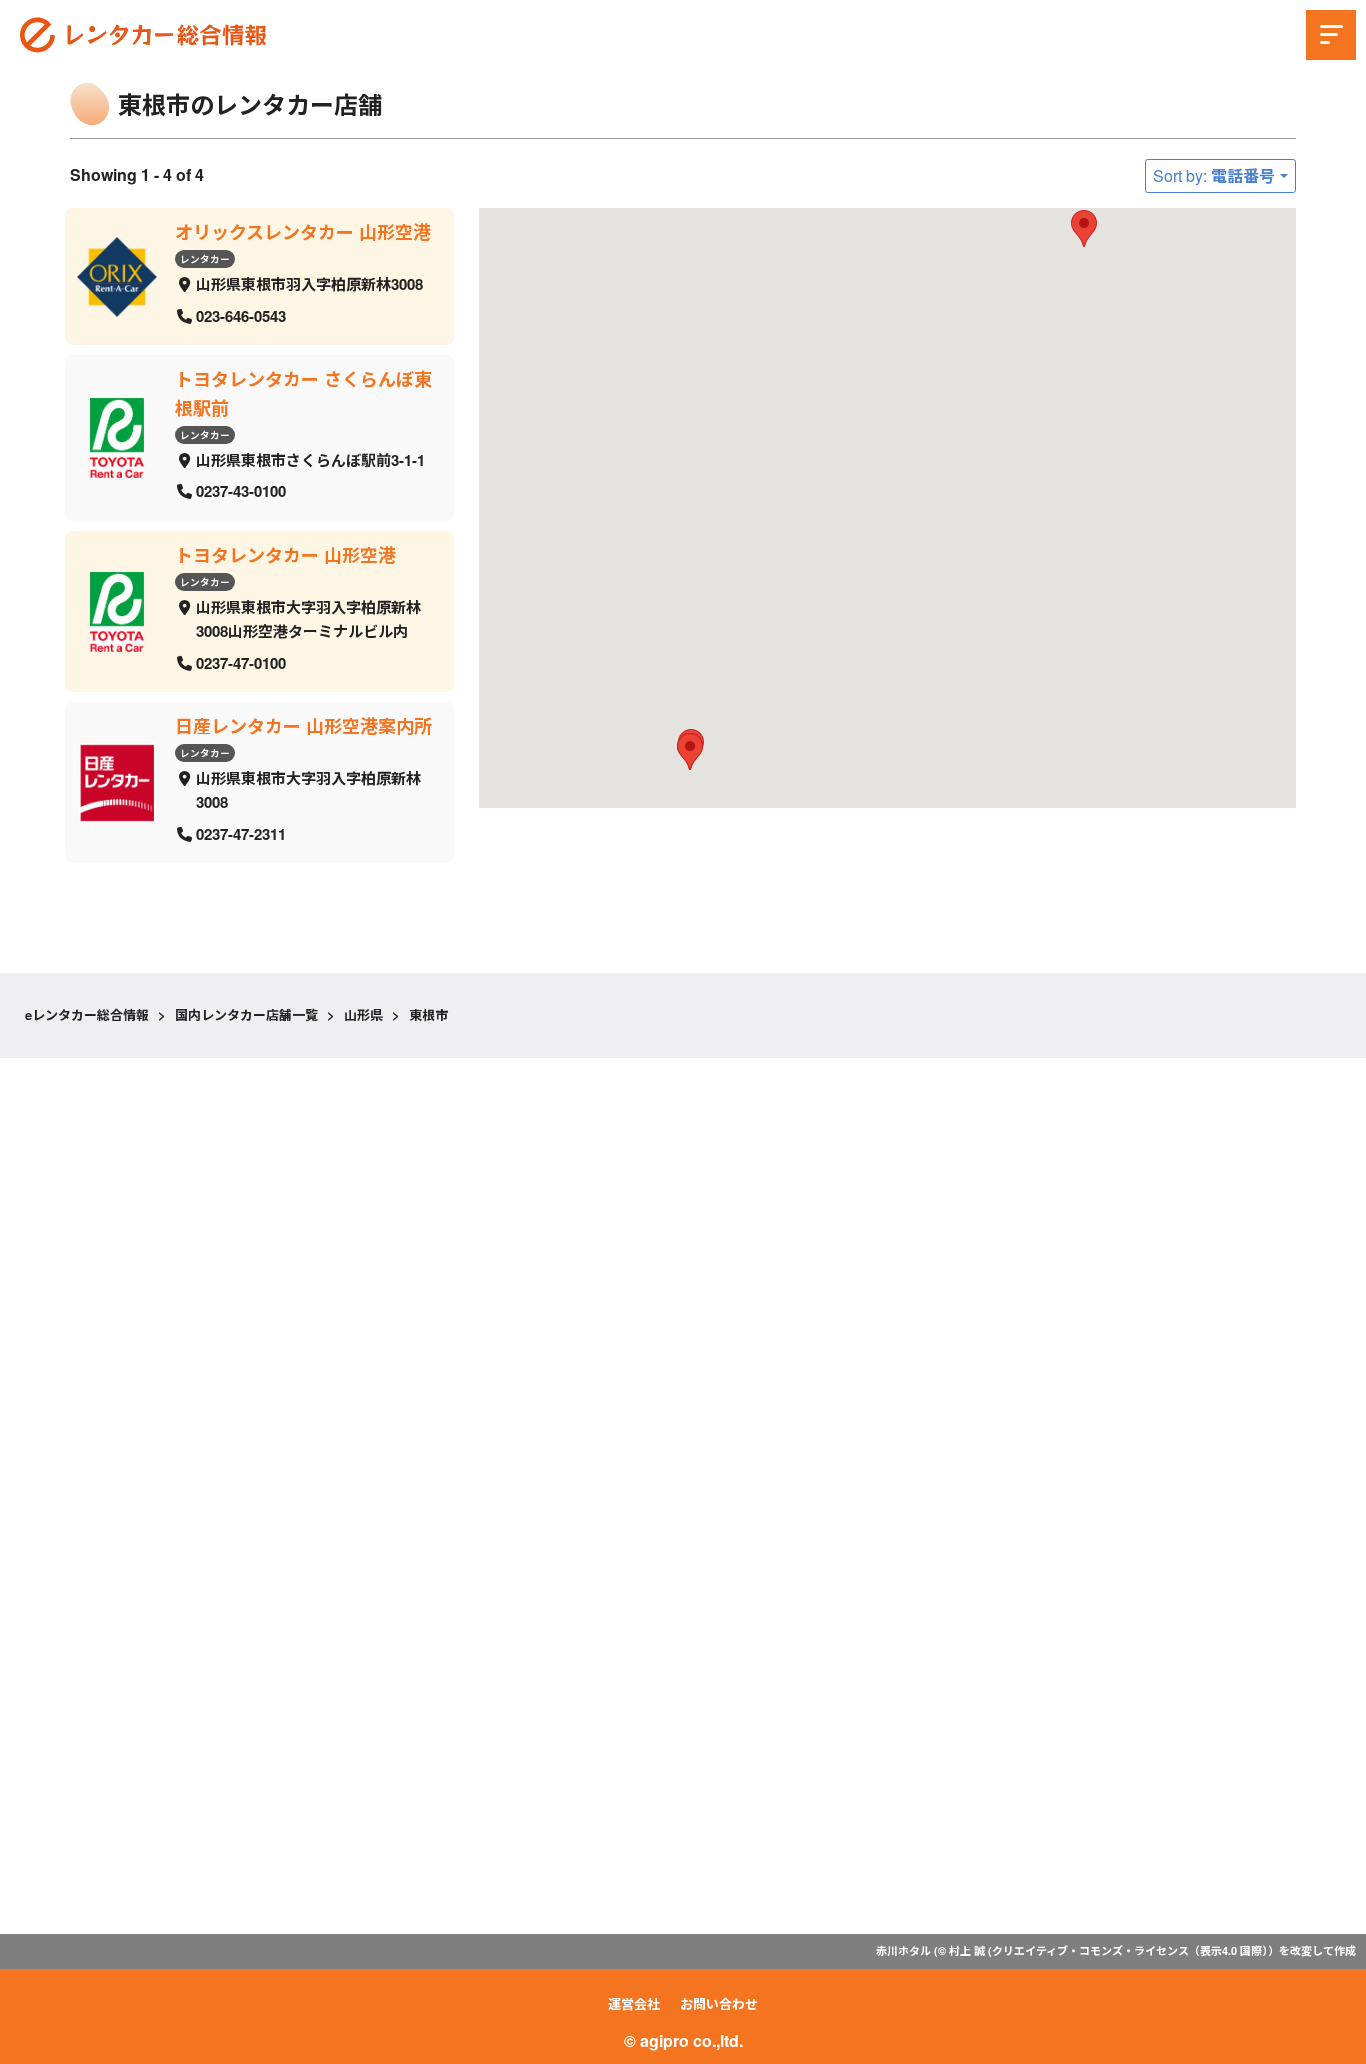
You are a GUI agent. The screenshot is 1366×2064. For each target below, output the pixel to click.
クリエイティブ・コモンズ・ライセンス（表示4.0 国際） (1130, 1950)
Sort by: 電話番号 (1214, 175)
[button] (1084, 228)
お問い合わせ (719, 2003)
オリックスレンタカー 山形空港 (303, 232)
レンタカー (205, 258)
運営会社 (634, 2003)
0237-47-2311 (241, 834)
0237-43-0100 (241, 491)
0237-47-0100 (241, 662)
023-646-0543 (241, 315)
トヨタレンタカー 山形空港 (285, 555)
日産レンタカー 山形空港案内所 (303, 726)
